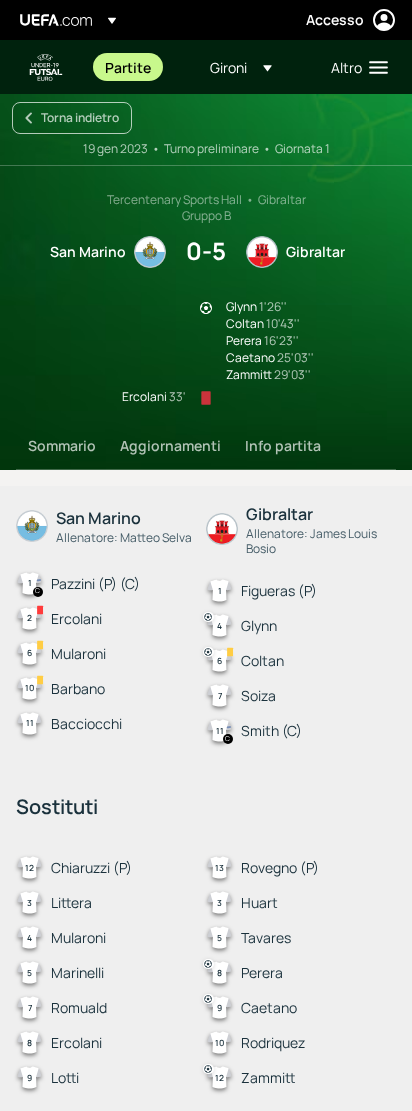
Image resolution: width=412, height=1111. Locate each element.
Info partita (283, 445)
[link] (128, 67)
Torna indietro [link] (80, 117)
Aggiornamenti (170, 445)
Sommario (62, 445)
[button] (241, 67)
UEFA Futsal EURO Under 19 (46, 67)
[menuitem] (140, 67)
